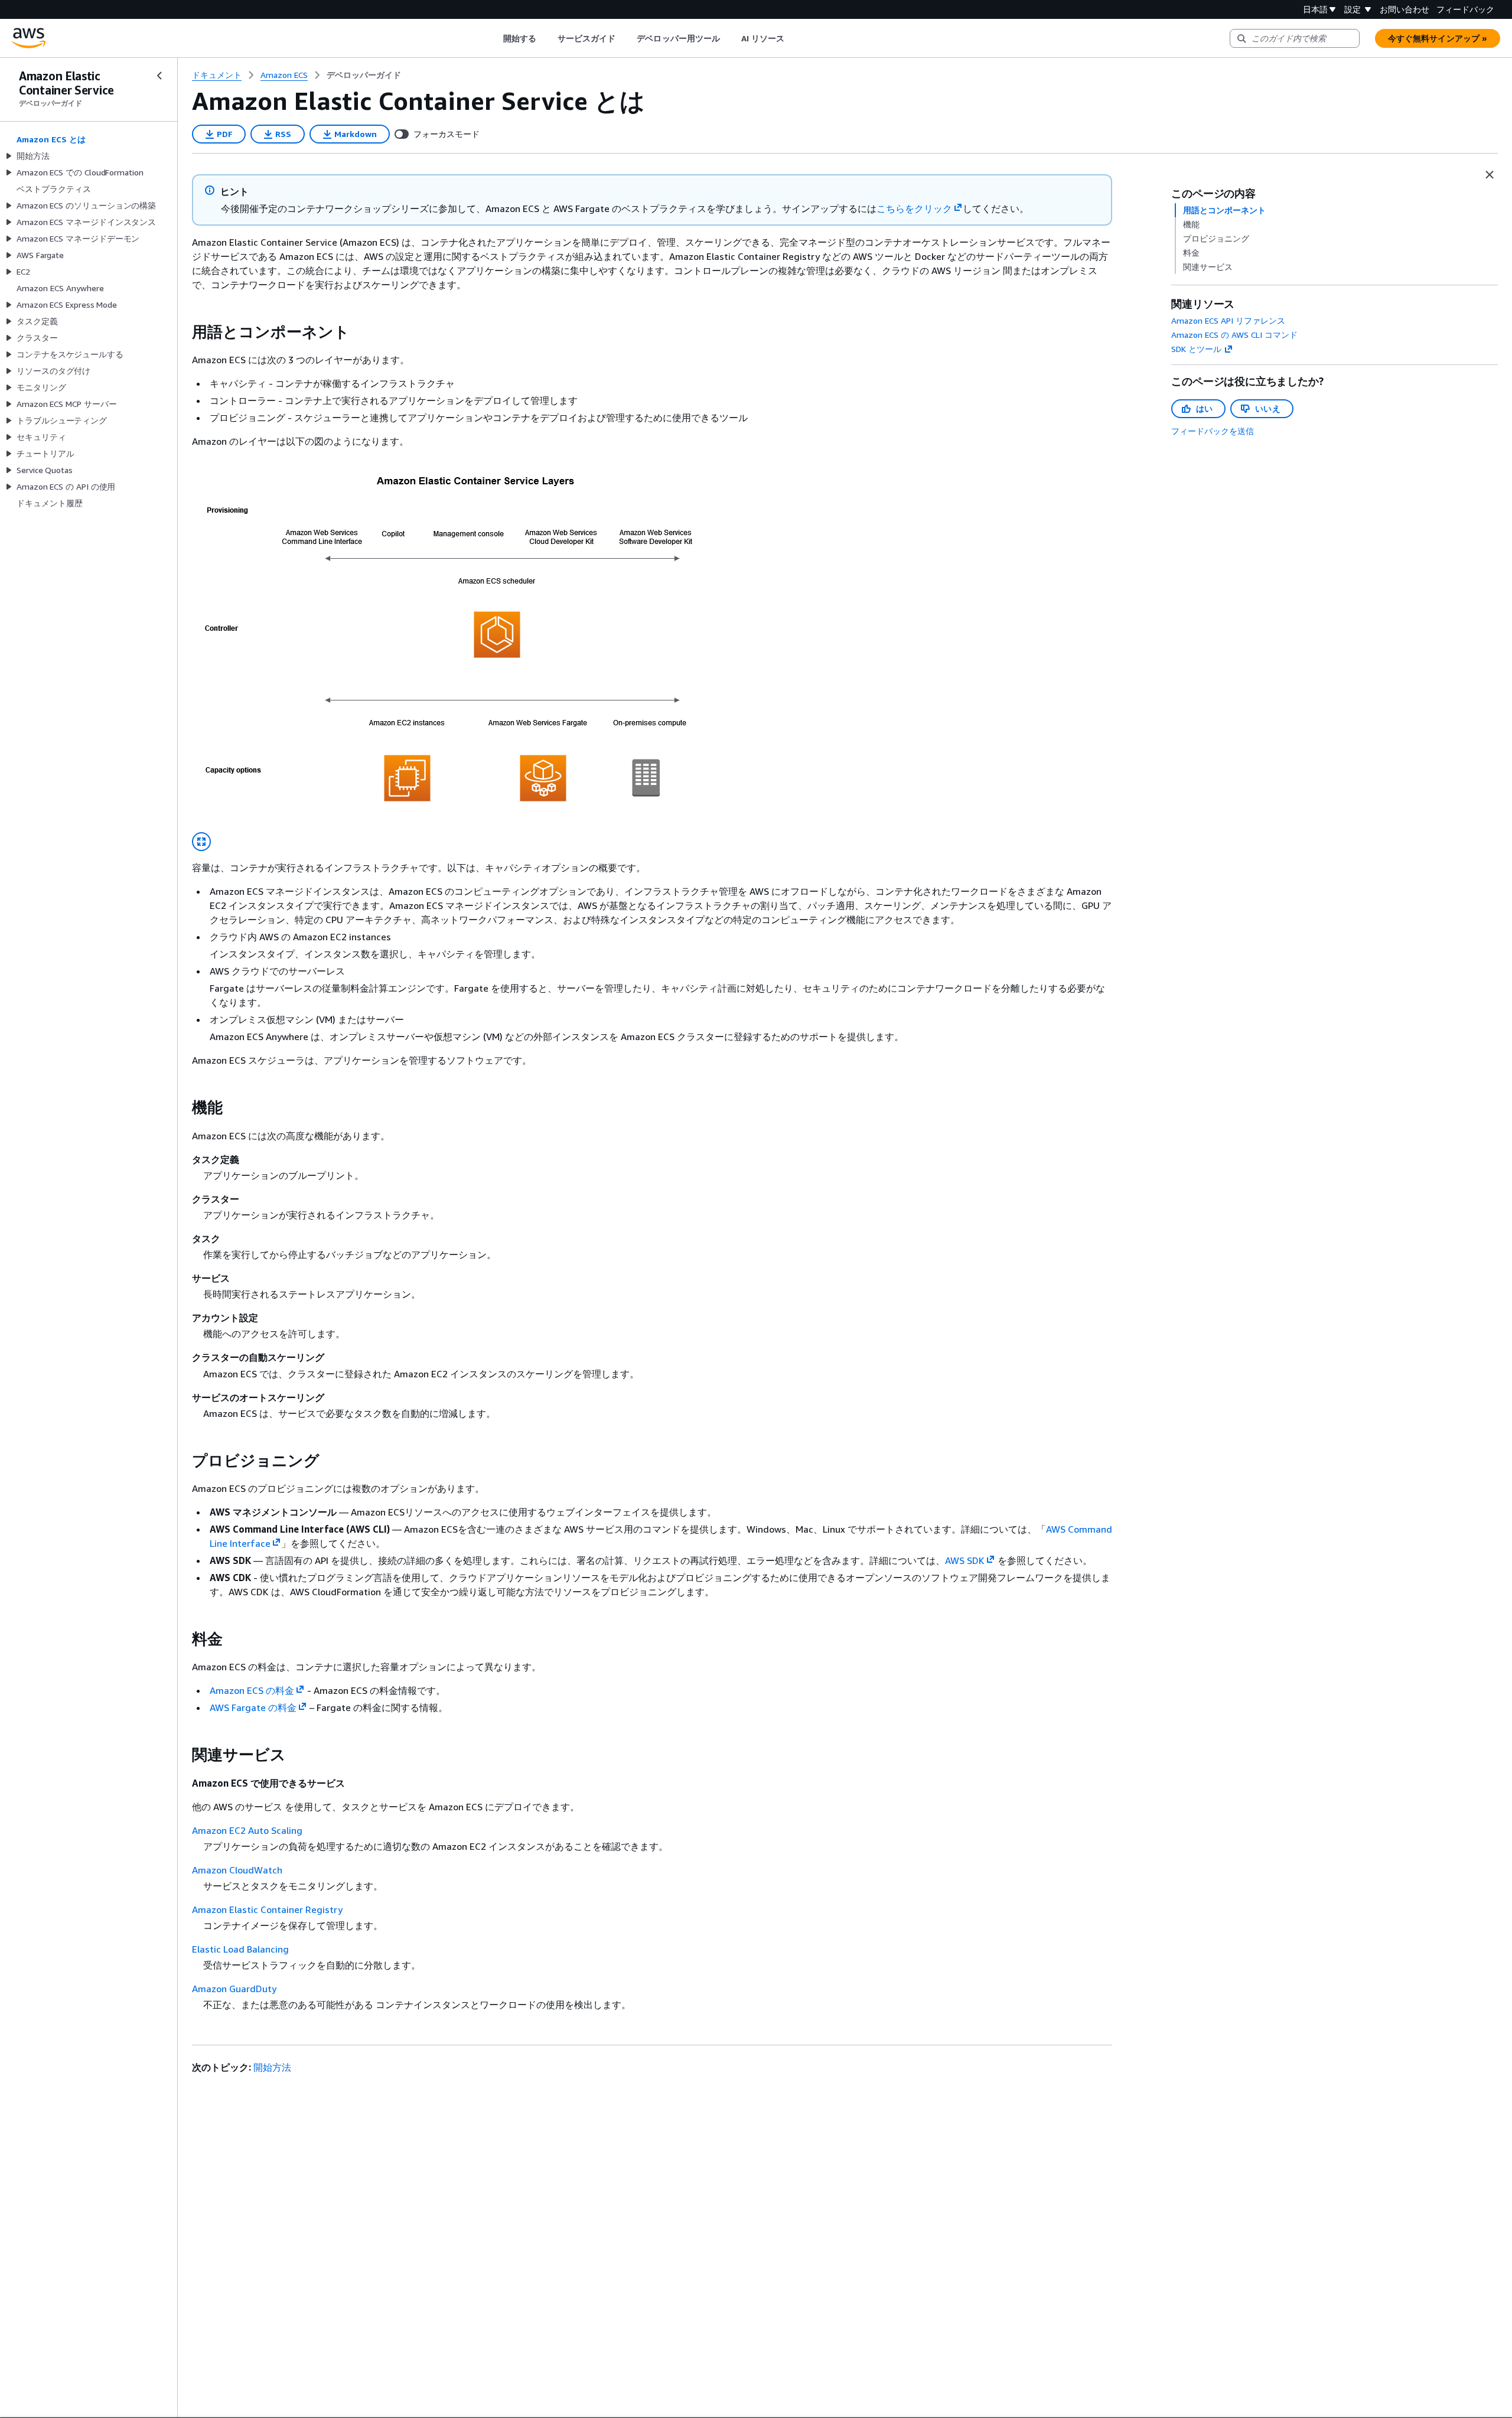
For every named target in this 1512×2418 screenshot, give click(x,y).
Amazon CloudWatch (237, 1870)
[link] (364, 75)
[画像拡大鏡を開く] (201, 842)
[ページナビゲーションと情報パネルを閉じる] (1490, 175)
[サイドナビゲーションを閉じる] (159, 76)
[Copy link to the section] (183, 332)
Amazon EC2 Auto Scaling (247, 1830)
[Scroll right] (794, 38)
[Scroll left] (494, 38)
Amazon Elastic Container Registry (267, 1909)
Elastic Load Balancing (240, 1949)
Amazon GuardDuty (234, 1989)
